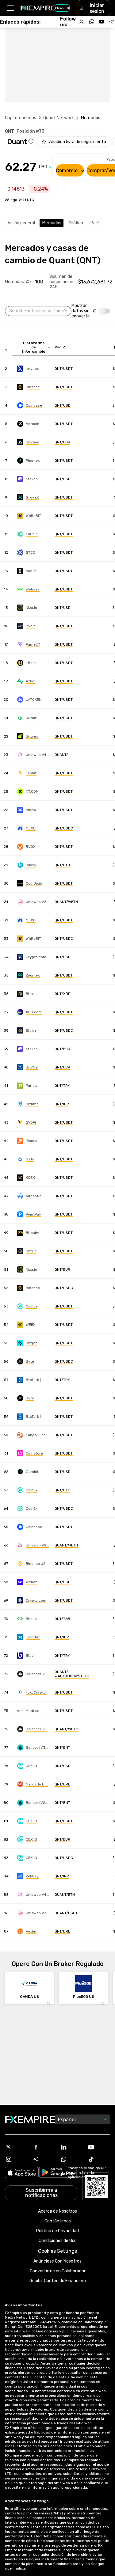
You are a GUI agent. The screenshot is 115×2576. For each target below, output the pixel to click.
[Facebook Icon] (44, 2147)
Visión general (21, 223)
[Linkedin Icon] (71, 2147)
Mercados (52, 223)
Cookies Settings (57, 2251)
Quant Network (59, 118)
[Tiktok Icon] (99, 2159)
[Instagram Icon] (16, 2159)
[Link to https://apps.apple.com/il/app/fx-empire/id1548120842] (22, 2173)
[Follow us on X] (82, 22)
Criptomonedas (21, 118)
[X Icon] (16, 2147)
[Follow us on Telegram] (111, 22)
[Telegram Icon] (44, 2159)
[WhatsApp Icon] (71, 2159)
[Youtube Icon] (99, 2147)
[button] (10, 8)
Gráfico (76, 223)
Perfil (96, 223)
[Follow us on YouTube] (102, 22)
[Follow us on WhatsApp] (92, 22)
